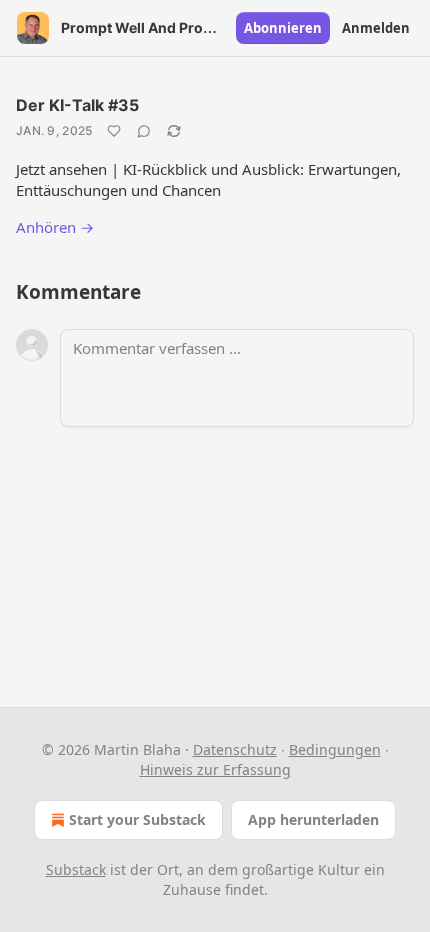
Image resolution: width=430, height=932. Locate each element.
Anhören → (55, 227)
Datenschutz (235, 749)
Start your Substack (137, 819)
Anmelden (376, 28)
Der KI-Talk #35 (77, 105)
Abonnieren (283, 28)
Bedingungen (335, 749)
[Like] (114, 131)
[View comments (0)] (144, 131)
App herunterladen (313, 819)
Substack (76, 869)
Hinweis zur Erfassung (215, 769)
